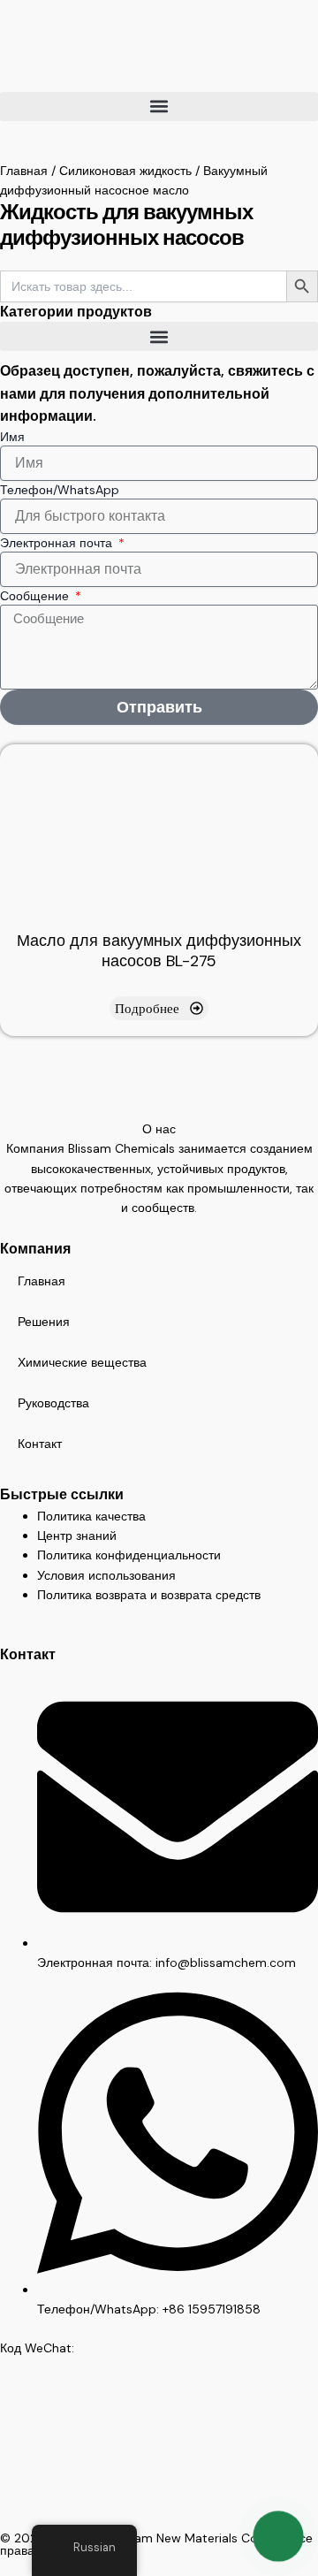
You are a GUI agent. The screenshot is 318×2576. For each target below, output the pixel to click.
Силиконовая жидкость (125, 171)
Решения (44, 1322)
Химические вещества (82, 1362)
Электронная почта (58, 543)
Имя (12, 437)
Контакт (40, 1444)
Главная (24, 171)
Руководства (53, 1403)
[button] (159, 107)
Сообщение (36, 596)
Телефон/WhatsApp (60, 490)
